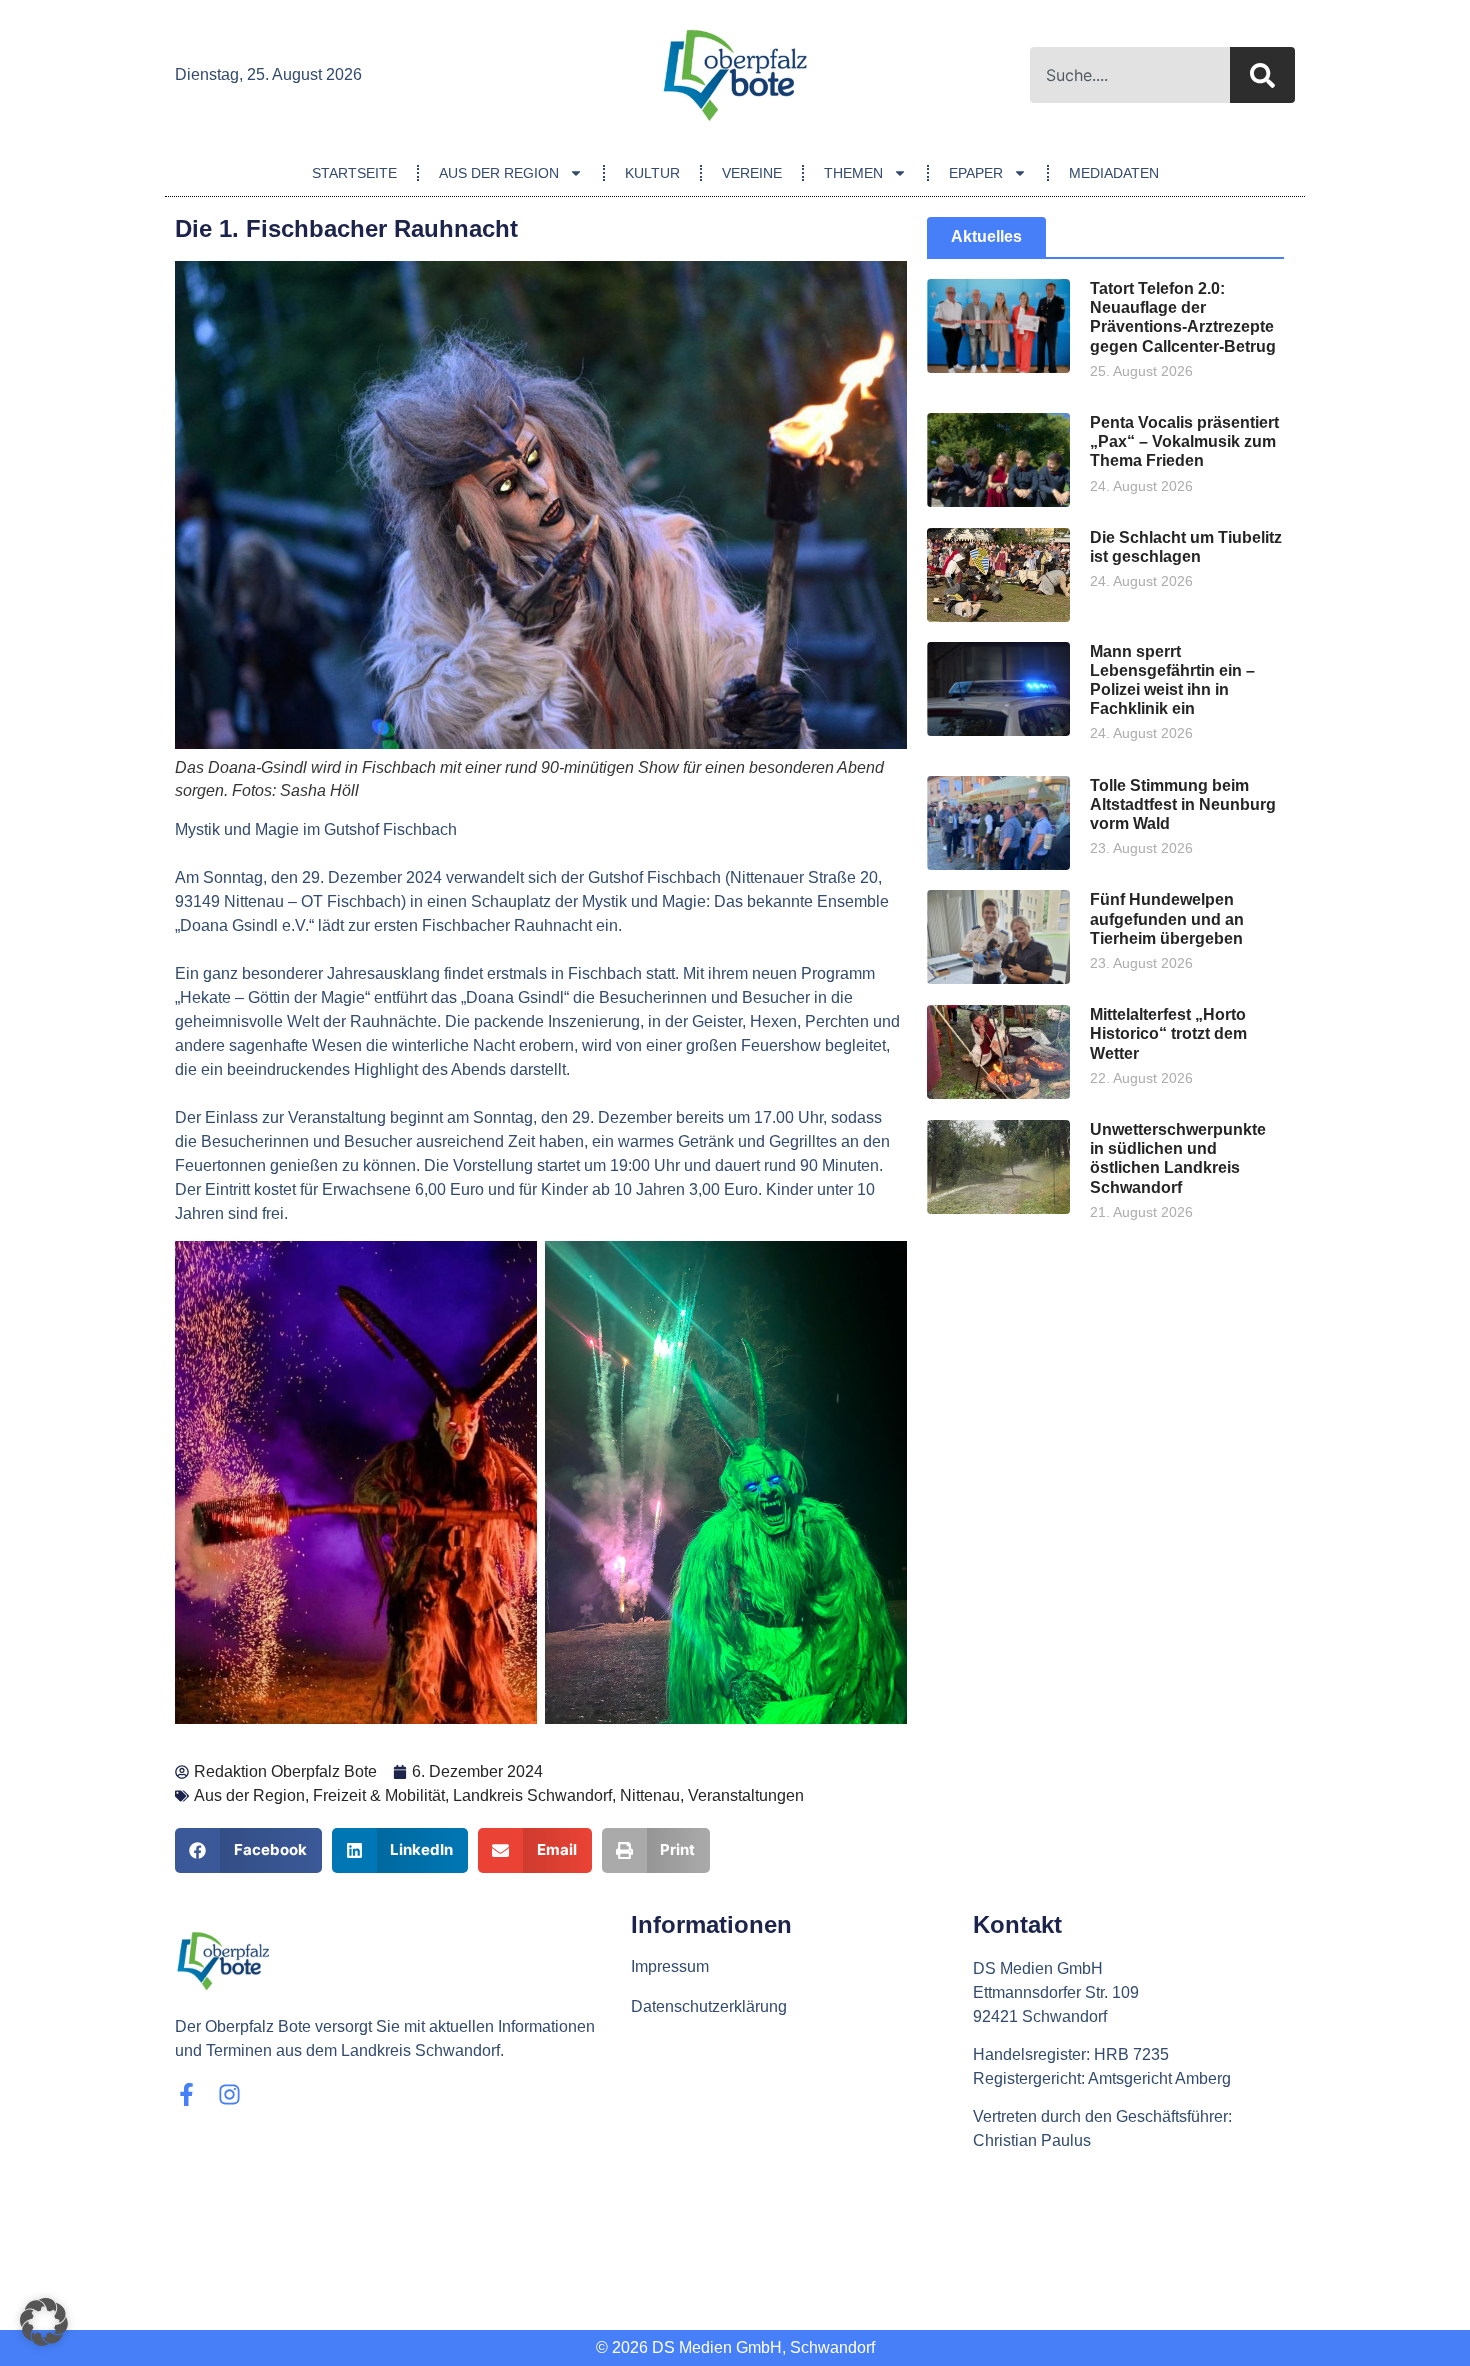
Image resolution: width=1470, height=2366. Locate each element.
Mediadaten (1114, 173)
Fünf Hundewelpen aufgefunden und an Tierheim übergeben (1167, 918)
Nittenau (650, 1795)
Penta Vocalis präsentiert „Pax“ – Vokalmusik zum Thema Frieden (1184, 441)
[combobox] (1130, 75)
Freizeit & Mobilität (379, 1795)
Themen (853, 173)
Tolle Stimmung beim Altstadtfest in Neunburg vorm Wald (1183, 804)
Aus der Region (499, 173)
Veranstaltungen (746, 1795)
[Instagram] (229, 2094)
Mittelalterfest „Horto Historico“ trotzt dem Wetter (1168, 1033)
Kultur (652, 173)
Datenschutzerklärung (709, 2006)
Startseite (354, 173)
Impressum (670, 1966)
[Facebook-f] (186, 2094)
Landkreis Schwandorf (532, 1795)
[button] (248, 1850)
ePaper (976, 173)
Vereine (752, 173)
